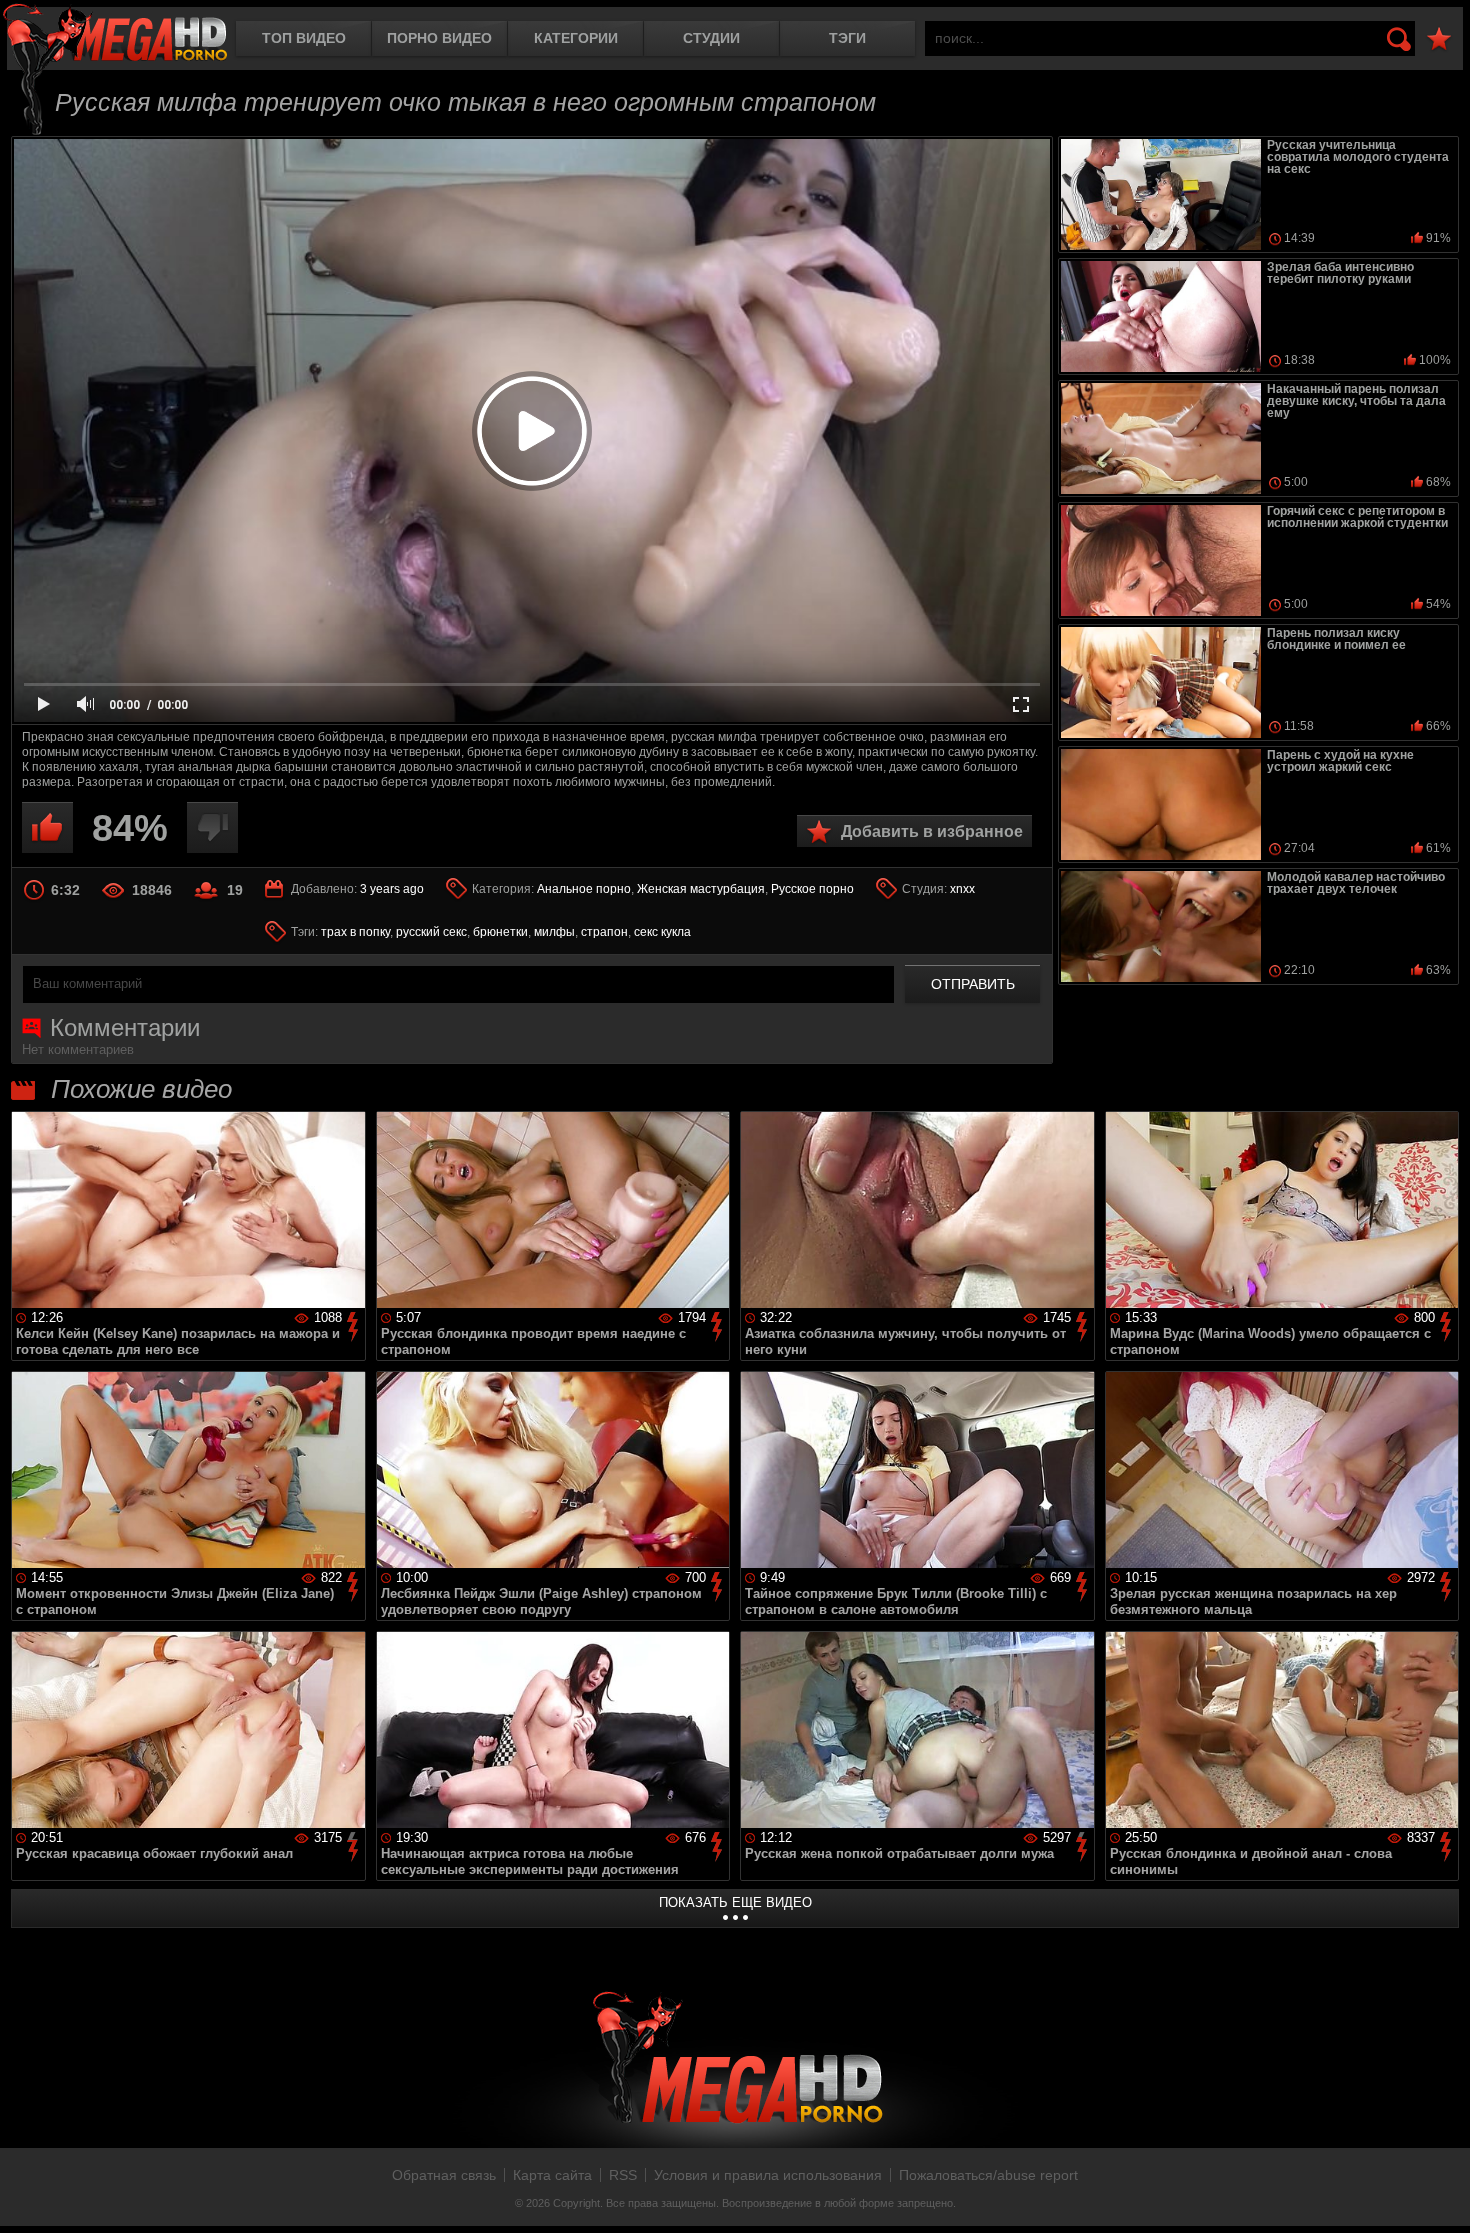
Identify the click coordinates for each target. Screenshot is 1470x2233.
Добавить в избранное (932, 831)
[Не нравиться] (212, 827)
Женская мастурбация (701, 889)
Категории (576, 38)
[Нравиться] (47, 827)
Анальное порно (584, 889)
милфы (554, 932)
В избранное (1439, 39)
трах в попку (355, 932)
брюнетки (500, 932)
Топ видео (304, 38)
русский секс (431, 932)
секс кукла (662, 932)
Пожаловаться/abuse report (988, 2175)
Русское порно (812, 889)
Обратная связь (444, 2175)
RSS (623, 2175)
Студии (711, 38)
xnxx (962, 889)
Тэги (847, 38)
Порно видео (439, 38)
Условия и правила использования (768, 2175)
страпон (604, 932)
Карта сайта (552, 2175)
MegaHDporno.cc (115, 34)
